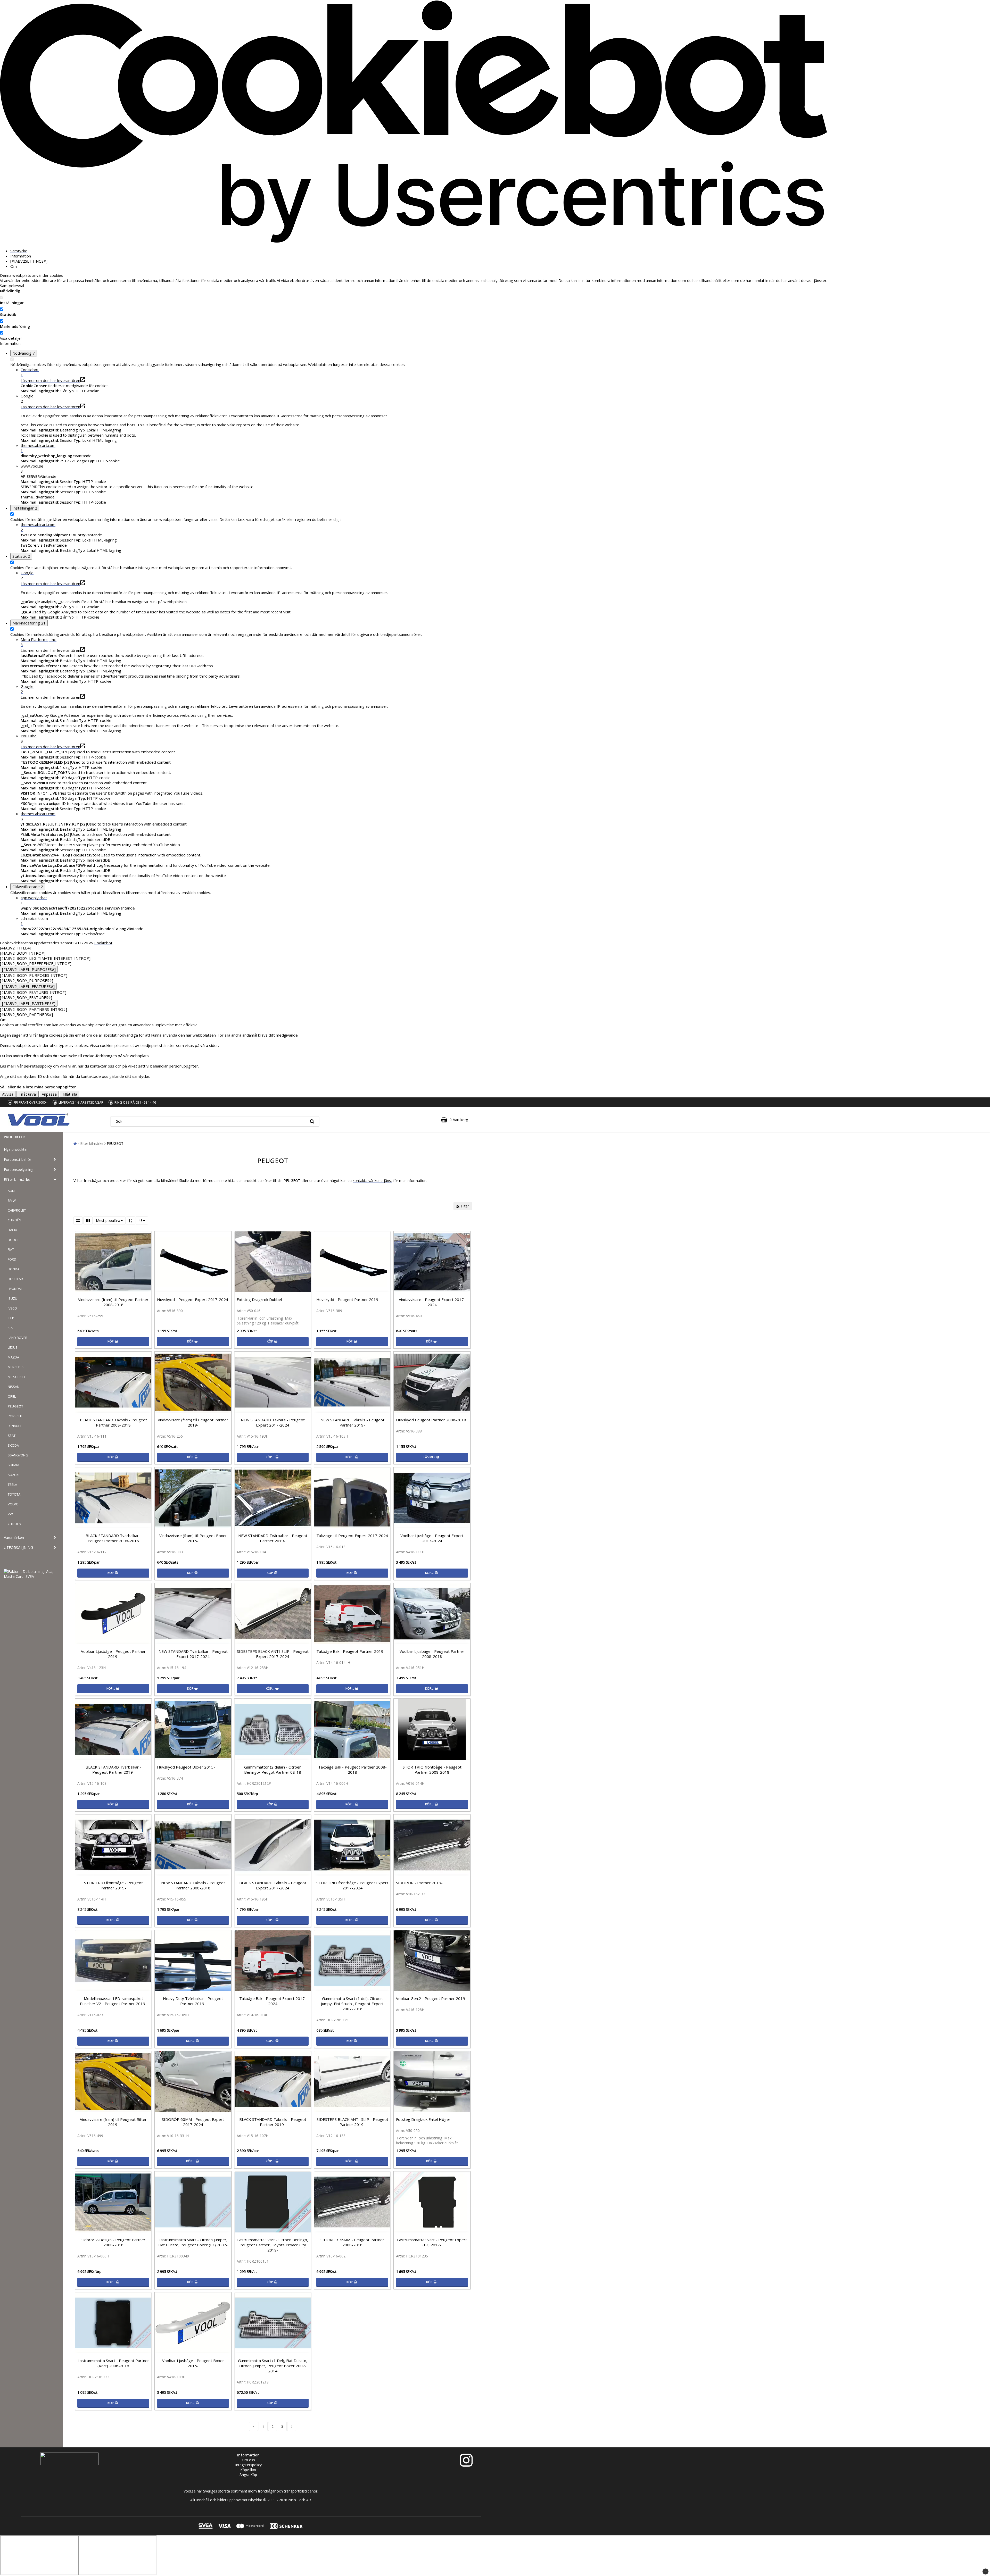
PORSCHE (15, 1416)
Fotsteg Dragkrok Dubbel (259, 1299)
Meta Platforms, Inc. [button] (39, 642)
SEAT (12, 1436)
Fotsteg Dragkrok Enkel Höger (423, 2119)
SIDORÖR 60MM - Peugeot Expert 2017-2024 (193, 2122)
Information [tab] (21, 256)
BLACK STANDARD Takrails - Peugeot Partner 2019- (273, 2122)
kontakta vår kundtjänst (372, 1181)
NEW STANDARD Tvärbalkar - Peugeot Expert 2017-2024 (193, 1654)
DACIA (12, 1230)
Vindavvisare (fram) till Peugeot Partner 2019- (193, 1422)
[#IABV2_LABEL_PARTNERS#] (29, 1003)
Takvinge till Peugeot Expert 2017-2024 (352, 1536)
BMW (12, 1201)
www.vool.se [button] (32, 469)
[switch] (2, 309)
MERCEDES (16, 1367)
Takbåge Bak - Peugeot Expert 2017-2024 (273, 2001)
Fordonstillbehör (18, 1159)
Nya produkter (16, 1149)
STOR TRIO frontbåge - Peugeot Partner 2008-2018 (432, 1770)
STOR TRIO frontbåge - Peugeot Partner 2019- (113, 1885)
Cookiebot (103, 943)
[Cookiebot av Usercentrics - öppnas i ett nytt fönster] (414, 242)
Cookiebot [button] (30, 372)
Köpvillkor (248, 2470)
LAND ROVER (18, 1338)
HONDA (14, 1269)
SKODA (13, 1445)
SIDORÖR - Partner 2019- (419, 1883)
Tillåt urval (28, 1094)
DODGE (14, 1240)
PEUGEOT (16, 1406)
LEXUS (13, 1347)
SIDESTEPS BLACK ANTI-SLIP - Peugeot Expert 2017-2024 (273, 1654)
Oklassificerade (28, 887)
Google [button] (27, 398)
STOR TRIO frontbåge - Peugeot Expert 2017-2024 (352, 1885)
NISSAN (14, 1387)
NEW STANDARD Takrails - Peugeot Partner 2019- (352, 1422)
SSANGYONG (18, 1455)
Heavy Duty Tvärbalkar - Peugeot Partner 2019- (193, 2001)
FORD (12, 1259)
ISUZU (13, 1298)
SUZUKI (14, 1475)
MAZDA (13, 1357)
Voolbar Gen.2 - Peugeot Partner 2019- (431, 1998)
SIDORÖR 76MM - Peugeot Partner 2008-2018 (352, 2242)
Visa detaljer (11, 338)
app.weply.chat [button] (34, 900)
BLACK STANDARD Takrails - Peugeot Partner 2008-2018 (113, 1422)
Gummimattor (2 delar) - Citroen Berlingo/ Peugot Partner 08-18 (273, 1770)
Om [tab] (14, 266)
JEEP (11, 1318)
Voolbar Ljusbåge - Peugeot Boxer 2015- (193, 2363)
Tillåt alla (69, 1094)
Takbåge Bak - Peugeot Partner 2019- (351, 1651)
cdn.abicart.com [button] (34, 921)
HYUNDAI (15, 1289)
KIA (10, 1328)
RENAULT (15, 1426)
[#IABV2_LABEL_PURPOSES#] (29, 969)
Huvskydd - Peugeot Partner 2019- (348, 1299)
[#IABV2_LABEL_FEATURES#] (28, 986)
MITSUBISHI (17, 1377)
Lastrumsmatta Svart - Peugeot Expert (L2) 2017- (432, 2242)
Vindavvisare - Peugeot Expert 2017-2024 (432, 1302)
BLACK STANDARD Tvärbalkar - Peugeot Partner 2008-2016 (113, 1538)
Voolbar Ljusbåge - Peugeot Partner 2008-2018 (432, 1654)
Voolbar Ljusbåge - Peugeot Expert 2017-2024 (432, 1538)
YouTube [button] (29, 738)
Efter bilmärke (17, 1179)
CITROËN (14, 1220)
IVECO (12, 1308)
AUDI (11, 1191)
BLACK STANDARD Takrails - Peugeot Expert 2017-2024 (273, 1885)
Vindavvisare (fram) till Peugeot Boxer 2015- (193, 1538)
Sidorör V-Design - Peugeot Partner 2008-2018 (113, 2242)
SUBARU (14, 1465)
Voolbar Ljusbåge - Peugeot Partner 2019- (113, 1654)
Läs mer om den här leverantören (50, 380)
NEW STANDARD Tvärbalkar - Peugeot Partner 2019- (273, 1538)
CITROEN (14, 1524)
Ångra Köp (248, 2475)
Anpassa (49, 1094)
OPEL (12, 1396)
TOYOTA (14, 1494)
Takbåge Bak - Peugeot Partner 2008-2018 (352, 1770)
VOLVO (13, 1504)
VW (10, 1514)
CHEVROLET (17, 1210)
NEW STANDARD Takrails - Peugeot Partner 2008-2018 (193, 1885)
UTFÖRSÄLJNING (18, 1548)
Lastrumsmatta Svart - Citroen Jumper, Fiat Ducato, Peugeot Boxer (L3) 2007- (193, 2242)
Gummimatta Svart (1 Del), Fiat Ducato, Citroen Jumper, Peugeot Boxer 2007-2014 (273, 2366)
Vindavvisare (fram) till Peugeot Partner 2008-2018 (113, 1302)
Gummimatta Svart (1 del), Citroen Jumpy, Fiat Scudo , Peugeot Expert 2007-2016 (352, 2004)
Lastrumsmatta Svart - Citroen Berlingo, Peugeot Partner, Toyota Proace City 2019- (273, 2245)
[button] (454, 1120)
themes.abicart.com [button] (38, 448)
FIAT (11, 1249)
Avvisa (8, 1094)
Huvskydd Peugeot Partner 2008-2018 (431, 1420)
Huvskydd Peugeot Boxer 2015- (186, 1767)
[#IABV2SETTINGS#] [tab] (29, 261)
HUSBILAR (15, 1279)
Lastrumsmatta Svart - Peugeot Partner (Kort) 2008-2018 (113, 2363)
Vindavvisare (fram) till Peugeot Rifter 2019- (113, 2122)
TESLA (12, 1485)
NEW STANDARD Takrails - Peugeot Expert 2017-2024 (273, 1422)
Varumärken (14, 1537)
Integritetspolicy (248, 2465)
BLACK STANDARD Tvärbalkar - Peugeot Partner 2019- (113, 1770)
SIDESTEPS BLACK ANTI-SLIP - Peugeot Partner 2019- (352, 2122)
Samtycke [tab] (19, 251)
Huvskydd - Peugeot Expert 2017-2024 (193, 1299)
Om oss (248, 2460)
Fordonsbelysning (19, 1169)
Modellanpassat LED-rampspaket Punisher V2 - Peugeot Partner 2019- (113, 2001)
